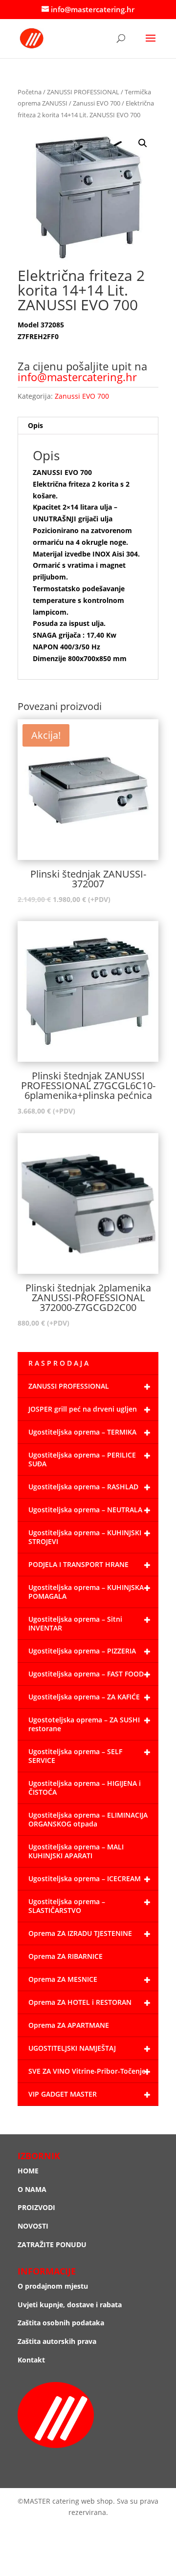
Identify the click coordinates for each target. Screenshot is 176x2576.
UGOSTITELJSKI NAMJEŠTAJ (72, 2048)
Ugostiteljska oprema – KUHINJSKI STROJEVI (85, 1537)
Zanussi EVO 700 (97, 103)
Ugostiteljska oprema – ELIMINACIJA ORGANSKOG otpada (88, 1819)
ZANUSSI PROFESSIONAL (83, 92)
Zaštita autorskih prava (57, 2341)
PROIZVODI (36, 2207)
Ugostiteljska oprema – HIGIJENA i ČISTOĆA (85, 1788)
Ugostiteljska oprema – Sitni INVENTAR (75, 1623)
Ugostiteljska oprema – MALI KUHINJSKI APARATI (76, 1851)
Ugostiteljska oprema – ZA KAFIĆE (84, 1697)
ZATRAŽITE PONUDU (52, 2244)
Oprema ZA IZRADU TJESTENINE (80, 1933)
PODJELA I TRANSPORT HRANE (78, 1564)
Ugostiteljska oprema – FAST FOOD (86, 1674)
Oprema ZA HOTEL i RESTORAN (80, 2002)
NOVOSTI (33, 2226)
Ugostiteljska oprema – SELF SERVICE (75, 1756)
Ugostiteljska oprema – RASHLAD (83, 1487)
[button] (143, 143)
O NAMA (32, 2189)
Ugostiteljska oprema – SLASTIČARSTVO (67, 1906)
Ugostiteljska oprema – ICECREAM (85, 1878)
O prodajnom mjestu (53, 2286)
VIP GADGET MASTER (63, 2094)
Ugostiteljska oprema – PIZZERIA (82, 1651)
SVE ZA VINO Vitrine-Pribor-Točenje (87, 2071)
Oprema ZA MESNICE (63, 1979)
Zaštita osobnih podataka (61, 2323)
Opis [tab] (35, 425)
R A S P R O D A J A (58, 1363)
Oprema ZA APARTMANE (69, 2025)
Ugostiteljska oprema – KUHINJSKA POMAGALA (86, 1592)
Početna (30, 92)
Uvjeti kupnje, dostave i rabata (70, 2305)
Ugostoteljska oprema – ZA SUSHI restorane (84, 1724)
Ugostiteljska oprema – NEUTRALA (85, 1510)
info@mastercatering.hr (77, 377)
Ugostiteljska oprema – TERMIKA (82, 1432)
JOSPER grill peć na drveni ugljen (83, 1409)
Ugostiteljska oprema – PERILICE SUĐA (82, 1459)
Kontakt (31, 2360)
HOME (28, 2171)
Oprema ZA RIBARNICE (66, 1956)
